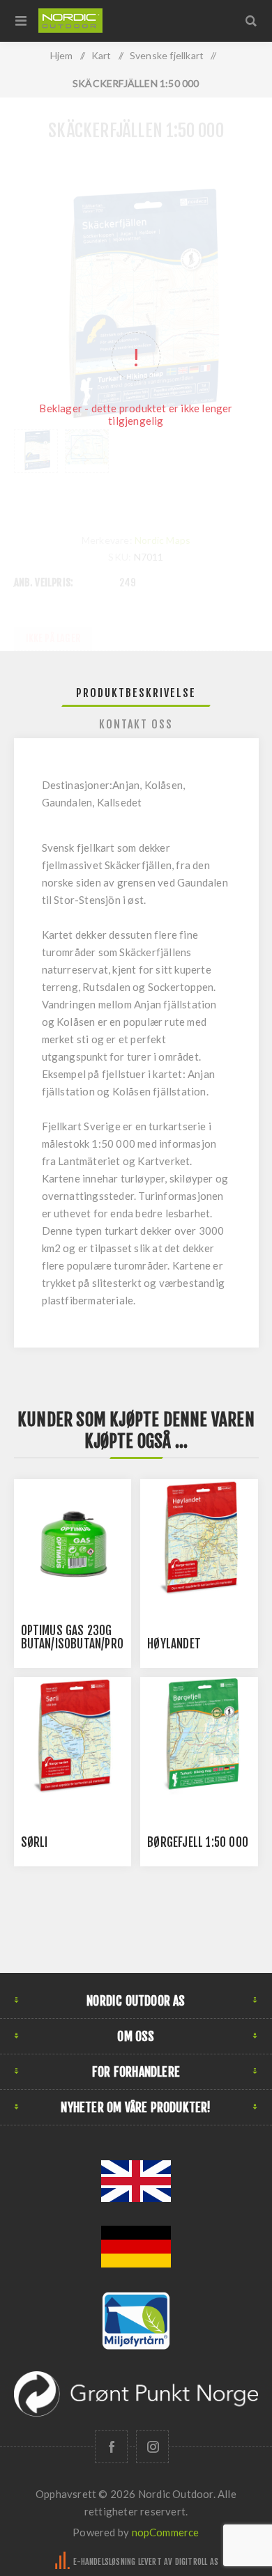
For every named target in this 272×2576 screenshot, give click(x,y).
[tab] (136, 693)
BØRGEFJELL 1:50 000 (198, 1842)
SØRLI (35, 1842)
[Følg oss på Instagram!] (152, 2447)
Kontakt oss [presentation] (136, 724)
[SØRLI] (73, 1735)
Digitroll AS (197, 2562)
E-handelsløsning (104, 2562)
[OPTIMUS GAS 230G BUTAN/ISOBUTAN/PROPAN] (73, 1538)
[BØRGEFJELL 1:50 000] (199, 1735)
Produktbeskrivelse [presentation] (136, 693)
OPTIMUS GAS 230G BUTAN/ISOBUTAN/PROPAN (81, 1637)
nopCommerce (166, 2532)
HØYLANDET (174, 1644)
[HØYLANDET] (199, 1538)
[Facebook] (111, 2447)
